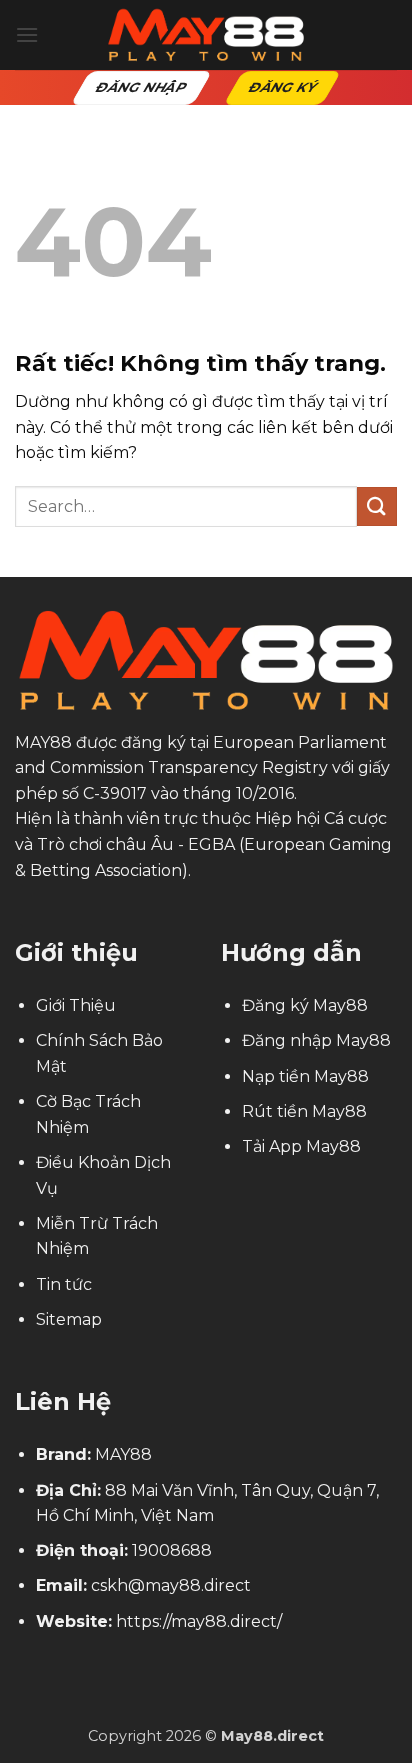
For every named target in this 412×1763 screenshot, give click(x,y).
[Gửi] (377, 506)
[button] (27, 34)
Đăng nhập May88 (316, 1040)
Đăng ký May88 (305, 1005)
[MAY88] (206, 35)
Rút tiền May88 (304, 1111)
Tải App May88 (301, 1146)
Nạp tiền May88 (305, 1076)
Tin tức (64, 1284)
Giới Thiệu (76, 1005)
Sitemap (69, 1319)
